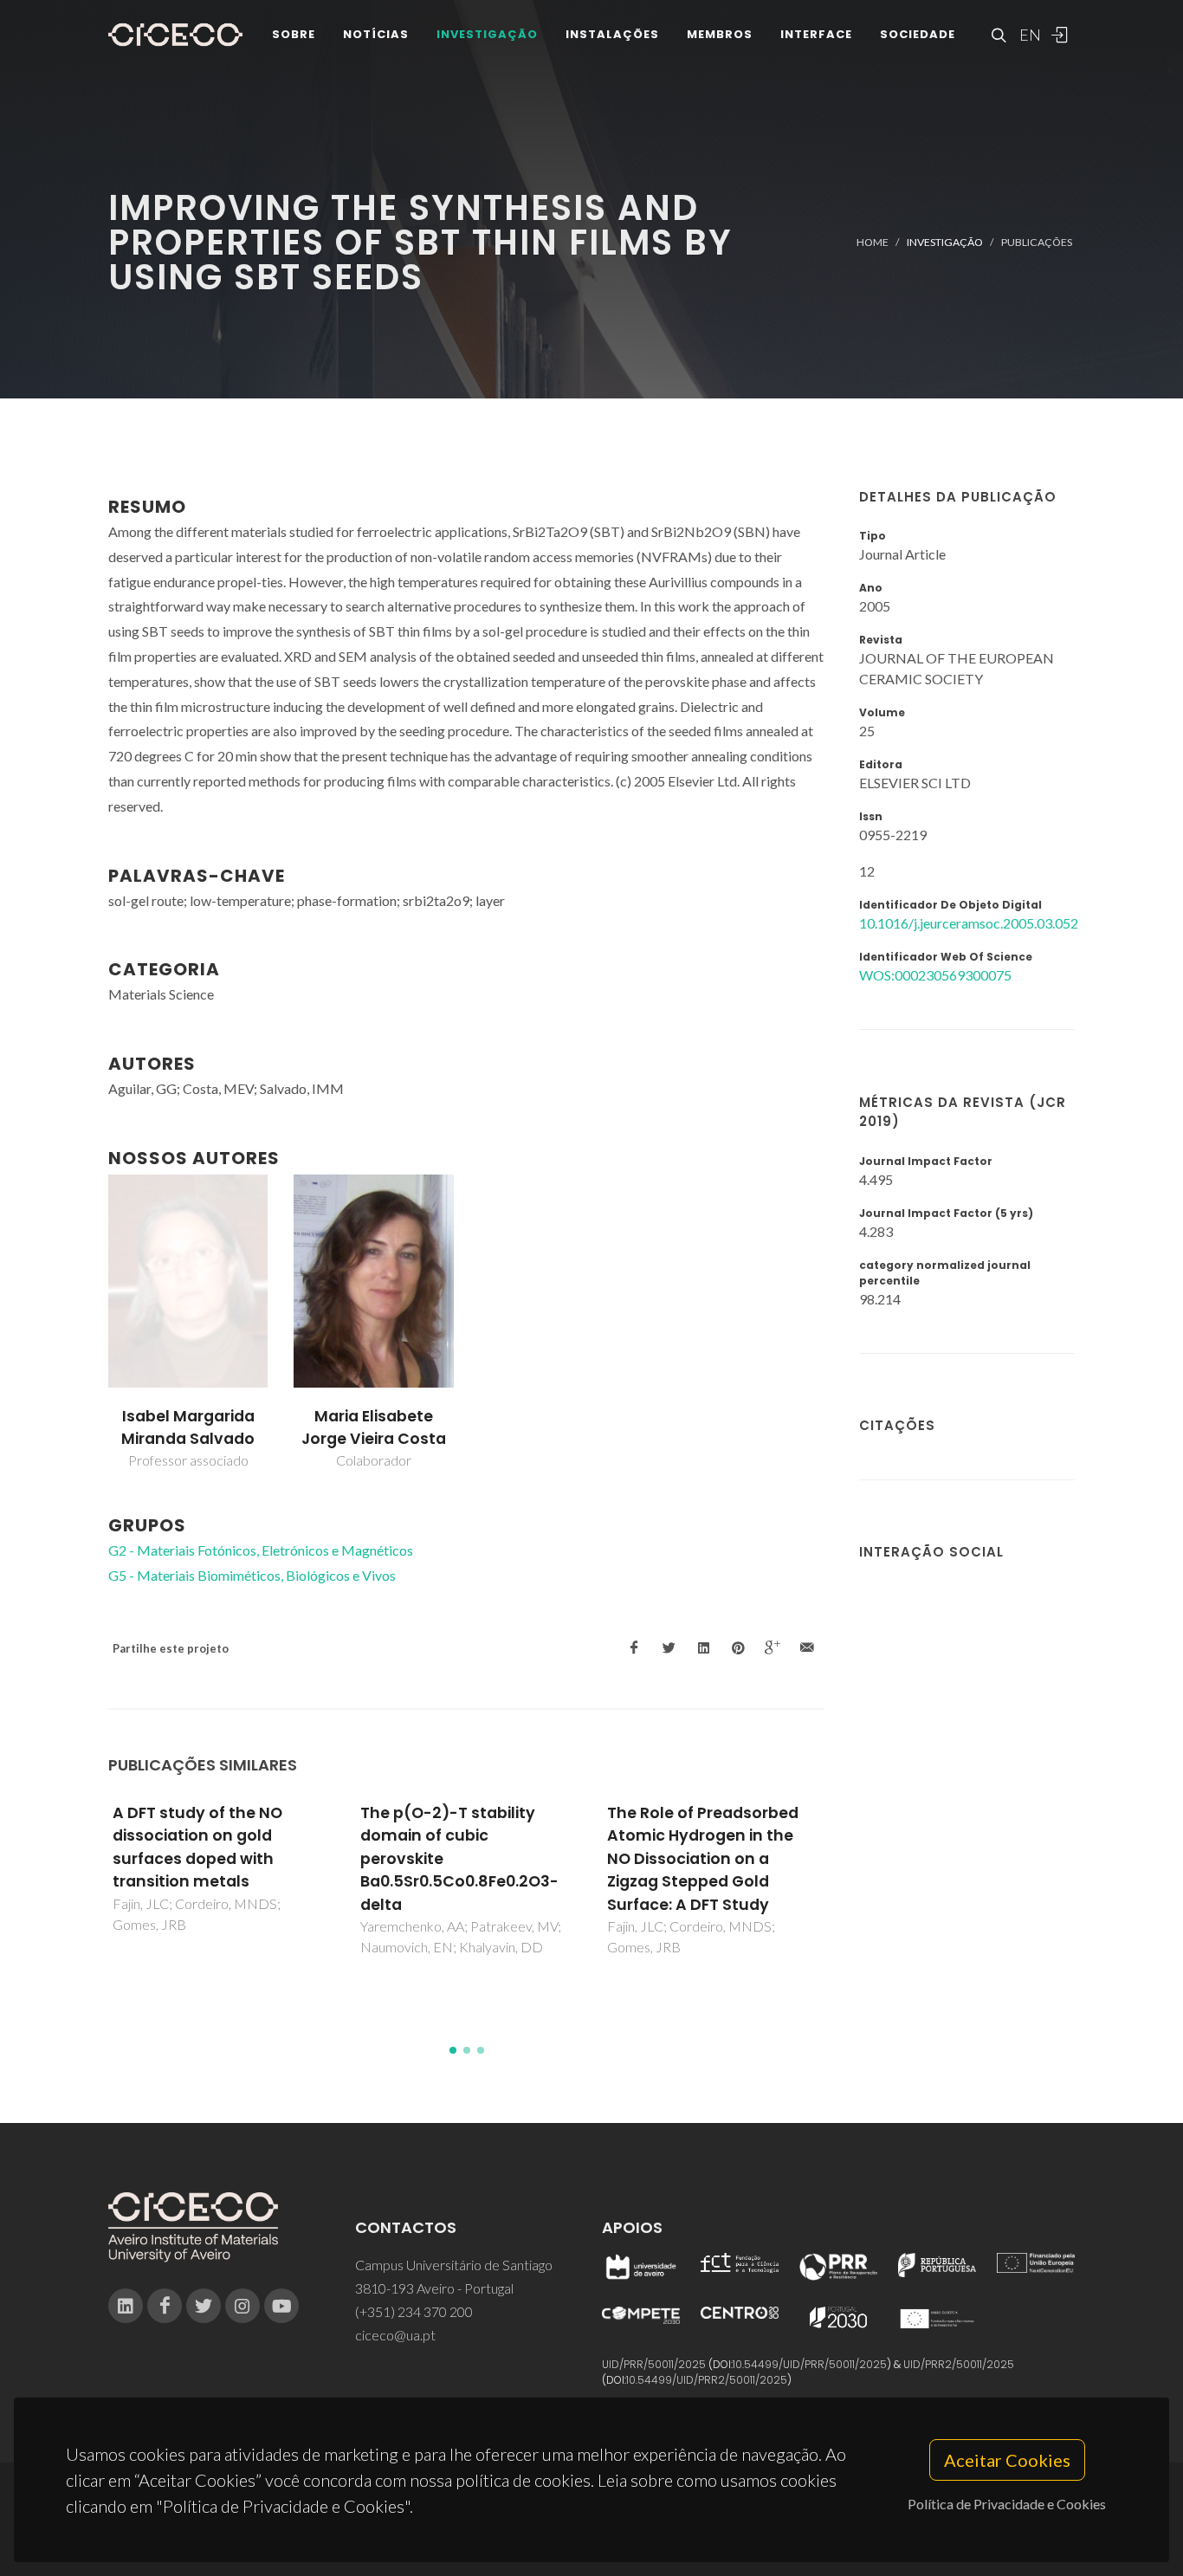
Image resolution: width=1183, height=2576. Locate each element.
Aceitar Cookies (1007, 2460)
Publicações (1037, 242)
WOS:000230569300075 (935, 975)
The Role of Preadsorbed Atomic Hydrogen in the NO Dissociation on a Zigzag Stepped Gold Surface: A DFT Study (703, 1859)
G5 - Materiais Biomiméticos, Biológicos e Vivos (252, 1575)
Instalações (612, 34)
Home (873, 242)
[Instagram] (242, 2306)
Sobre (294, 34)
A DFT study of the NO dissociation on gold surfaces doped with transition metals (197, 1847)
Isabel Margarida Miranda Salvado (188, 1427)
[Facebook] (165, 2306)
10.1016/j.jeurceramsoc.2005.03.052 (969, 923)
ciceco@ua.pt (395, 2335)
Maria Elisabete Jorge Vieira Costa (374, 1427)
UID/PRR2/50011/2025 (959, 2364)
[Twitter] (204, 2306)
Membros (720, 34)
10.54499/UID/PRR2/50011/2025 (707, 2380)
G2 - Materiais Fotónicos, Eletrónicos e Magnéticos (261, 1550)
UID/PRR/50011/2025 (654, 2364)
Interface (816, 34)
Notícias (376, 34)
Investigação (487, 34)
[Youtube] (281, 2306)
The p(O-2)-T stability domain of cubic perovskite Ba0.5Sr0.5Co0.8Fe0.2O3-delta (459, 1859)
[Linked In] (126, 2306)
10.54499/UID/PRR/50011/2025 (810, 2364)
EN (1028, 35)
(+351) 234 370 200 (414, 2311)
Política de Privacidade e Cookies (1007, 2504)
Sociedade (918, 34)
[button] (453, 2050)
